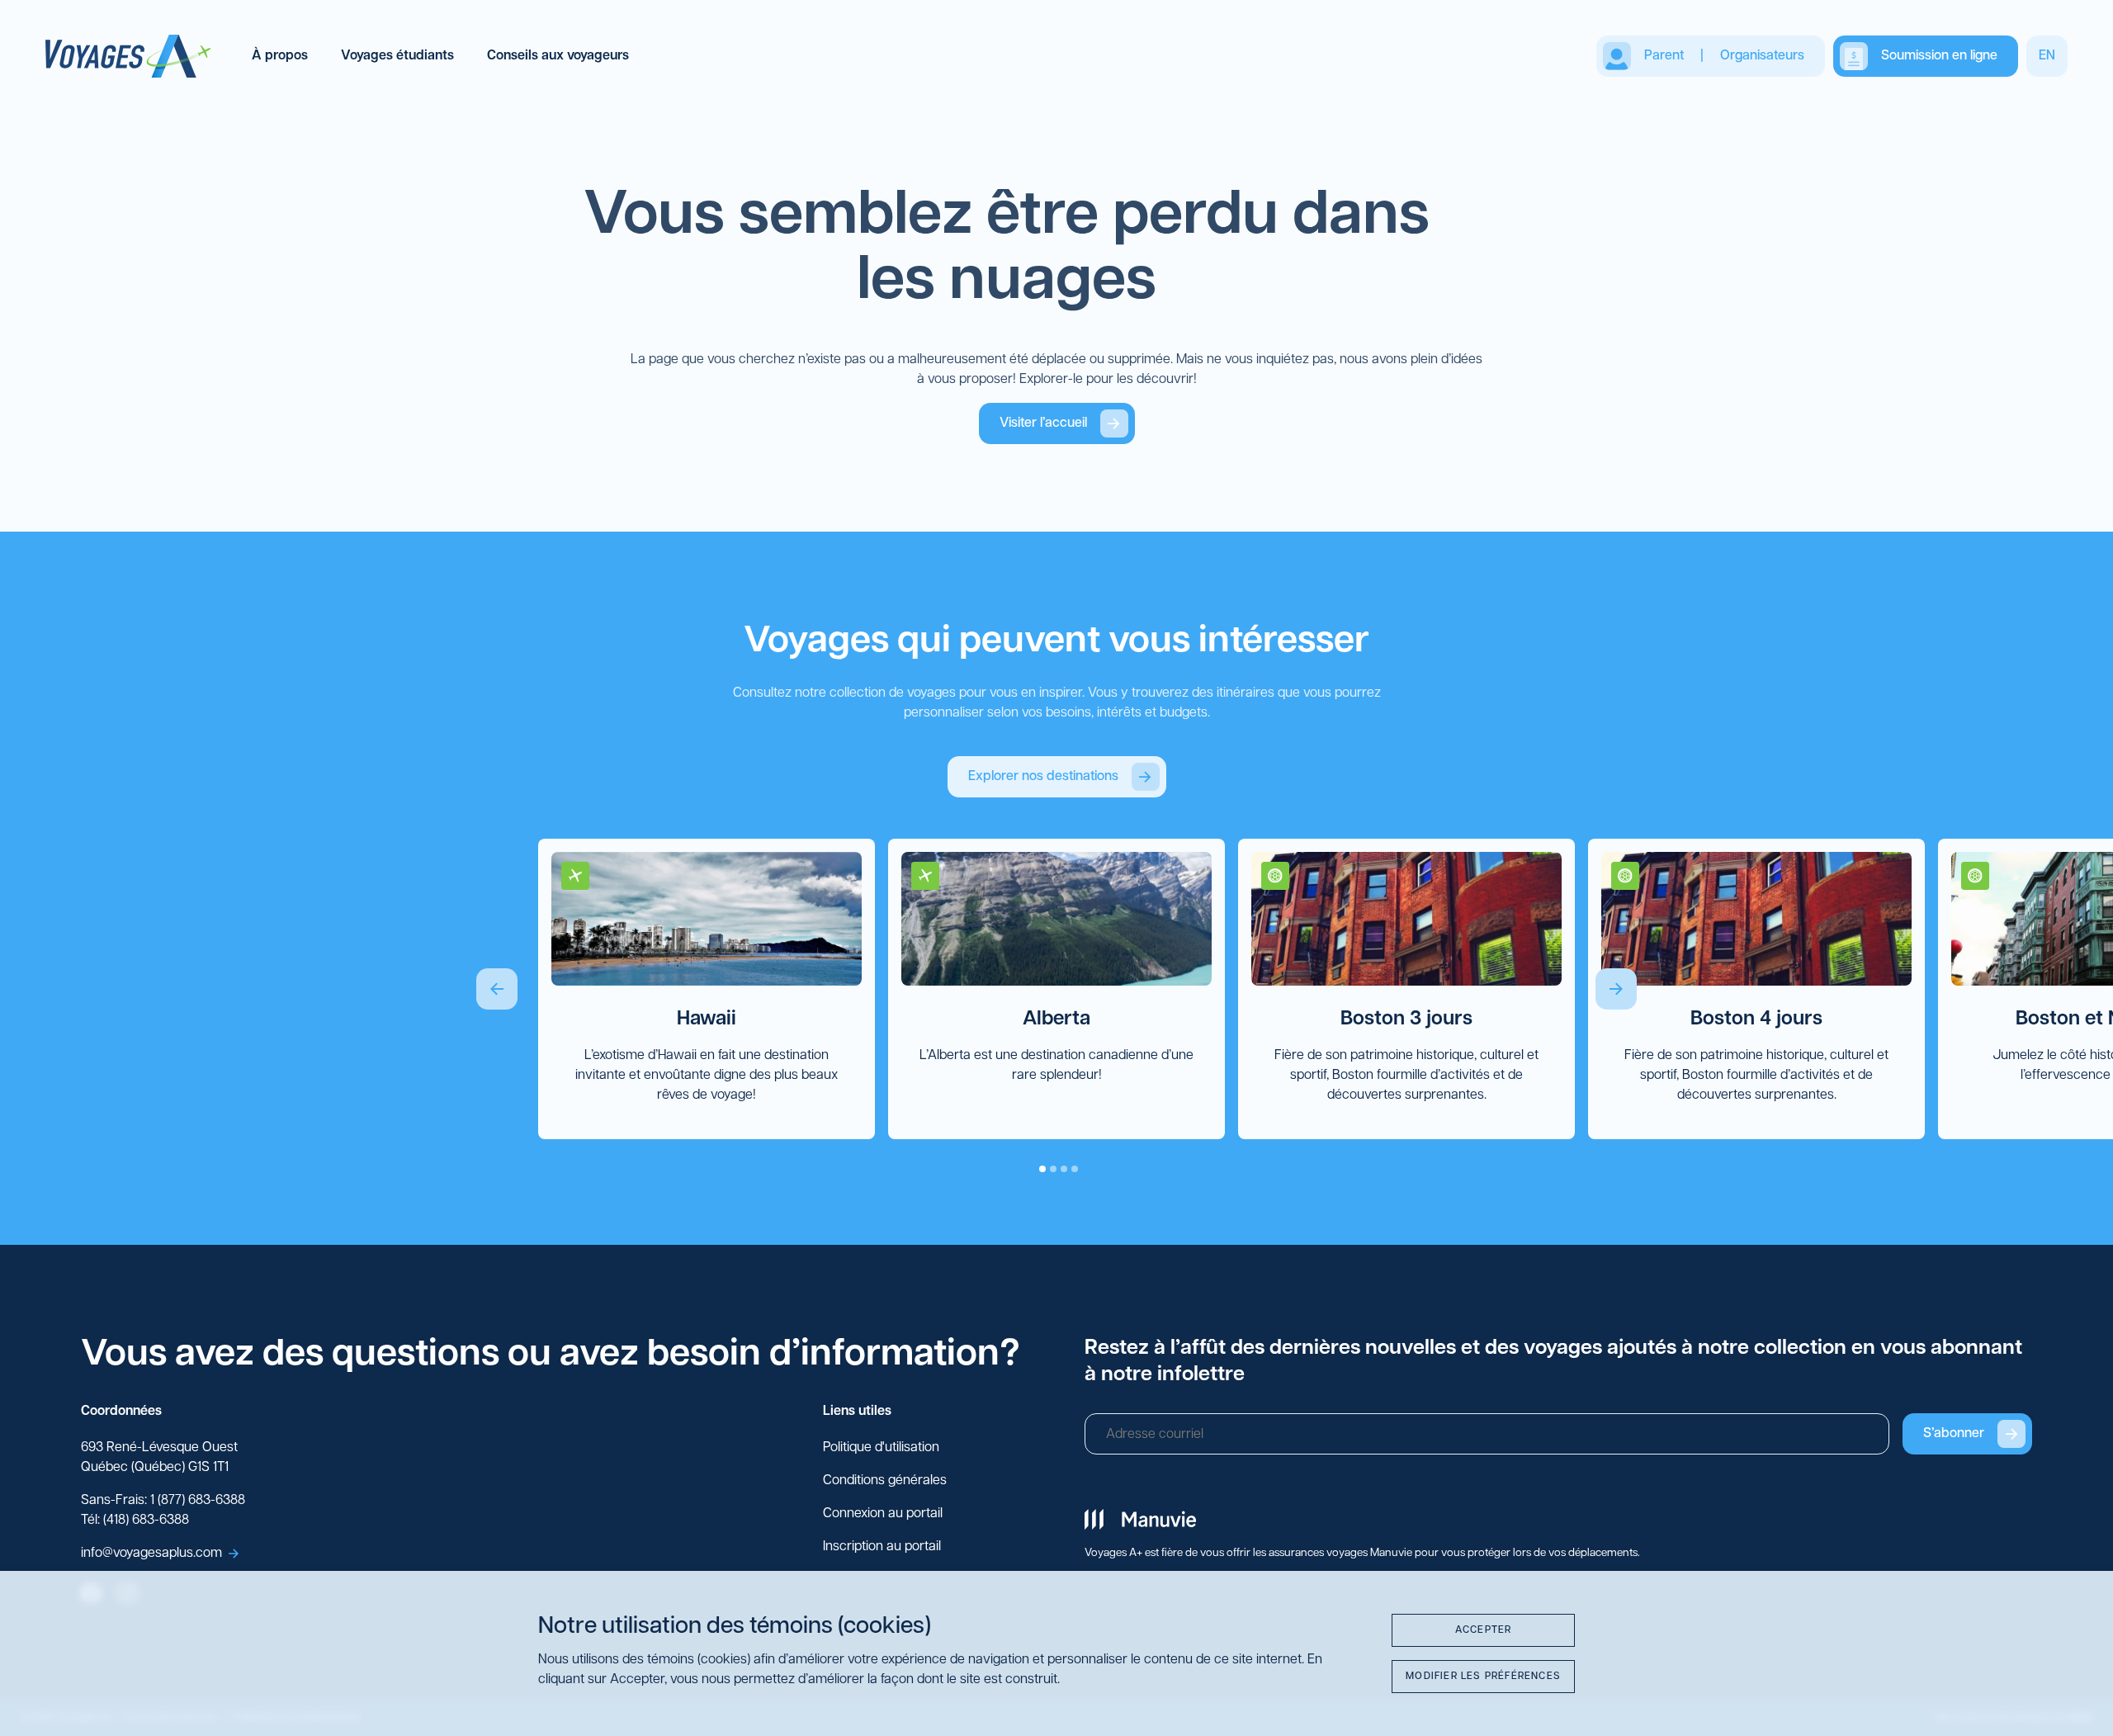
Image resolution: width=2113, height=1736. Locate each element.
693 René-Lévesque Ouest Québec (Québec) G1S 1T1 (159, 1458)
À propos (280, 56)
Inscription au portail (882, 1547)
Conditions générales (885, 1481)
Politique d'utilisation (881, 1448)
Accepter (1484, 1630)
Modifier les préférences (1483, 1677)
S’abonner (1954, 1434)
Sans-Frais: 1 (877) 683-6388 (163, 1501)
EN (2047, 56)
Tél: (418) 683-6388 (135, 1521)
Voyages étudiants (397, 56)
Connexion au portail (883, 1514)
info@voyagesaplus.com (151, 1554)
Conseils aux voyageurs (558, 56)
